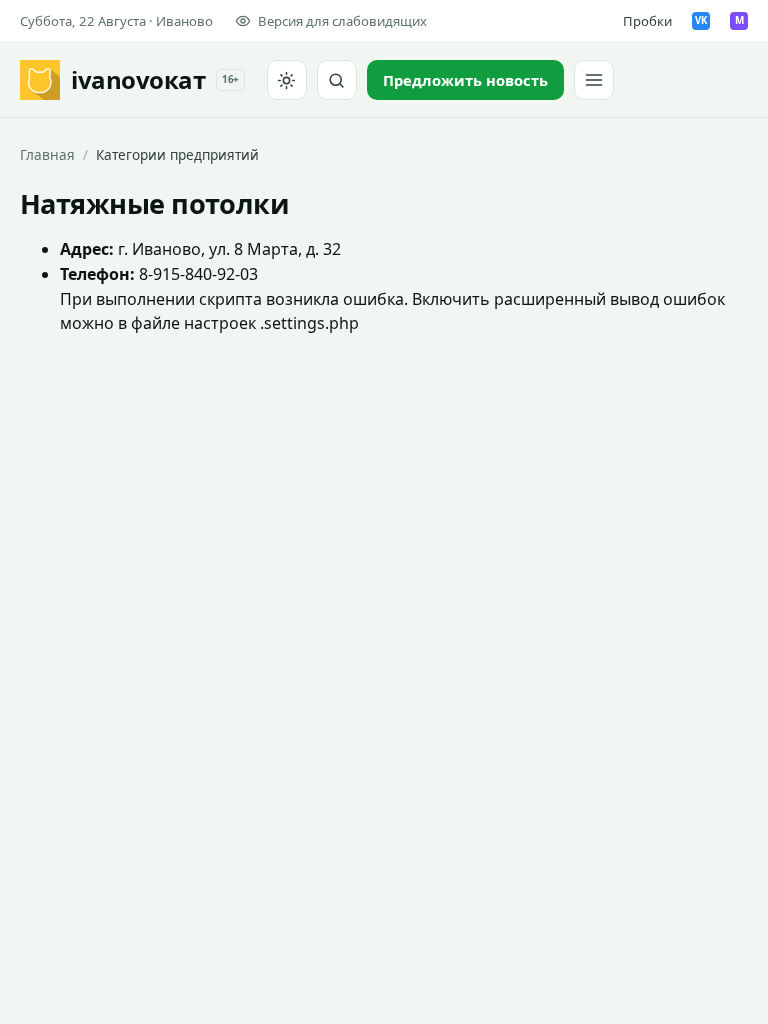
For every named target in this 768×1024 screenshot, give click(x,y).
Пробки (647, 21)
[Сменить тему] (287, 80)
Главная (47, 154)
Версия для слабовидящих (342, 21)
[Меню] (594, 80)
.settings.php (309, 323)
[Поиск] (337, 80)
